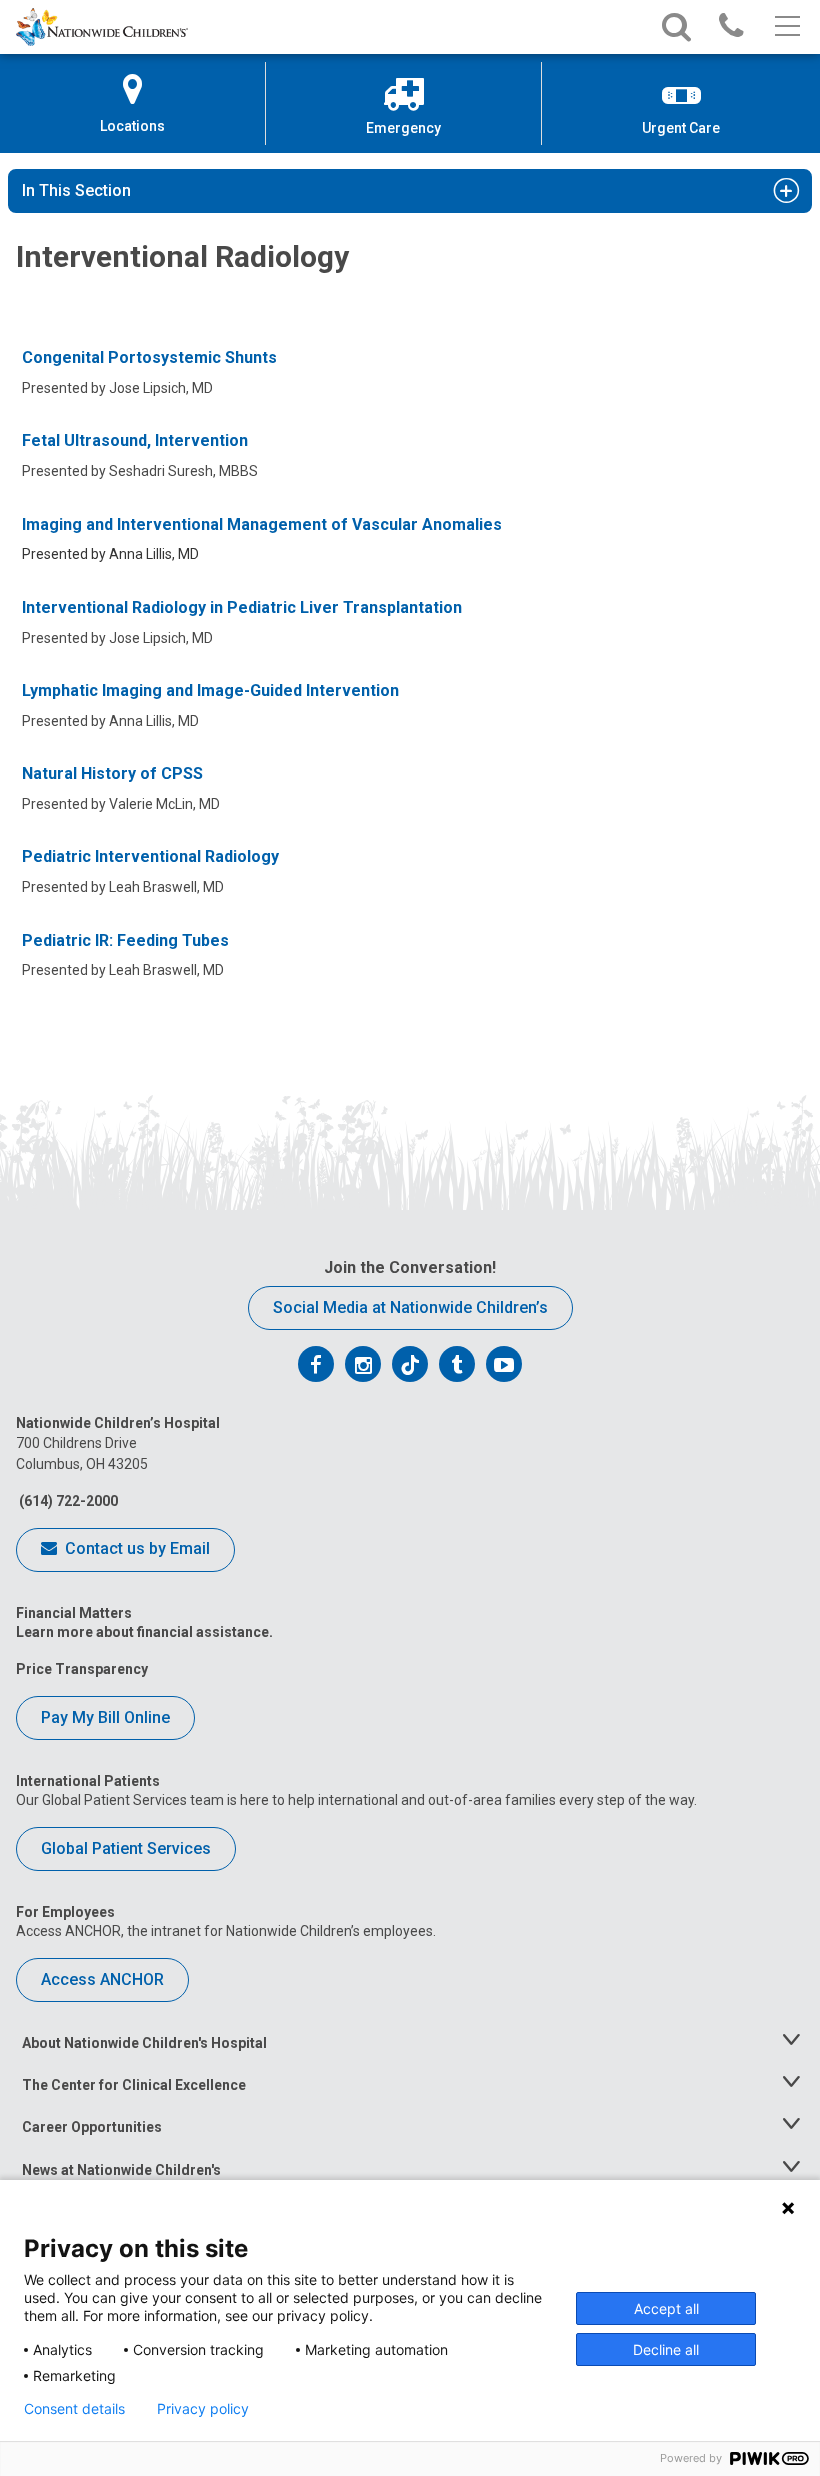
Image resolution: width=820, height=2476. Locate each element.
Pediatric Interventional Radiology (150, 856)
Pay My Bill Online (105, 1717)
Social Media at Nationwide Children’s (410, 1307)
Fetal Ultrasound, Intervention (135, 440)
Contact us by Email (135, 1548)
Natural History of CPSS (112, 773)
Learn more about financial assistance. (144, 1632)
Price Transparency (82, 1669)
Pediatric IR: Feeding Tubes (125, 940)
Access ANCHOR (102, 1979)
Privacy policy (203, 2409)
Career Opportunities (92, 2127)
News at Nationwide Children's (121, 2170)
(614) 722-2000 (67, 1501)
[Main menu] (785, 27)
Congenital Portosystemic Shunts (149, 357)
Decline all (666, 2349)
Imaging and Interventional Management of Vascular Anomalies (262, 524)
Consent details (74, 2409)
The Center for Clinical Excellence (134, 2085)
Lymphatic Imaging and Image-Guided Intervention (210, 690)
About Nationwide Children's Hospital (144, 2043)
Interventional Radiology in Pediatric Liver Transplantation (242, 607)
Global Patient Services (126, 1848)
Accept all (666, 2308)
